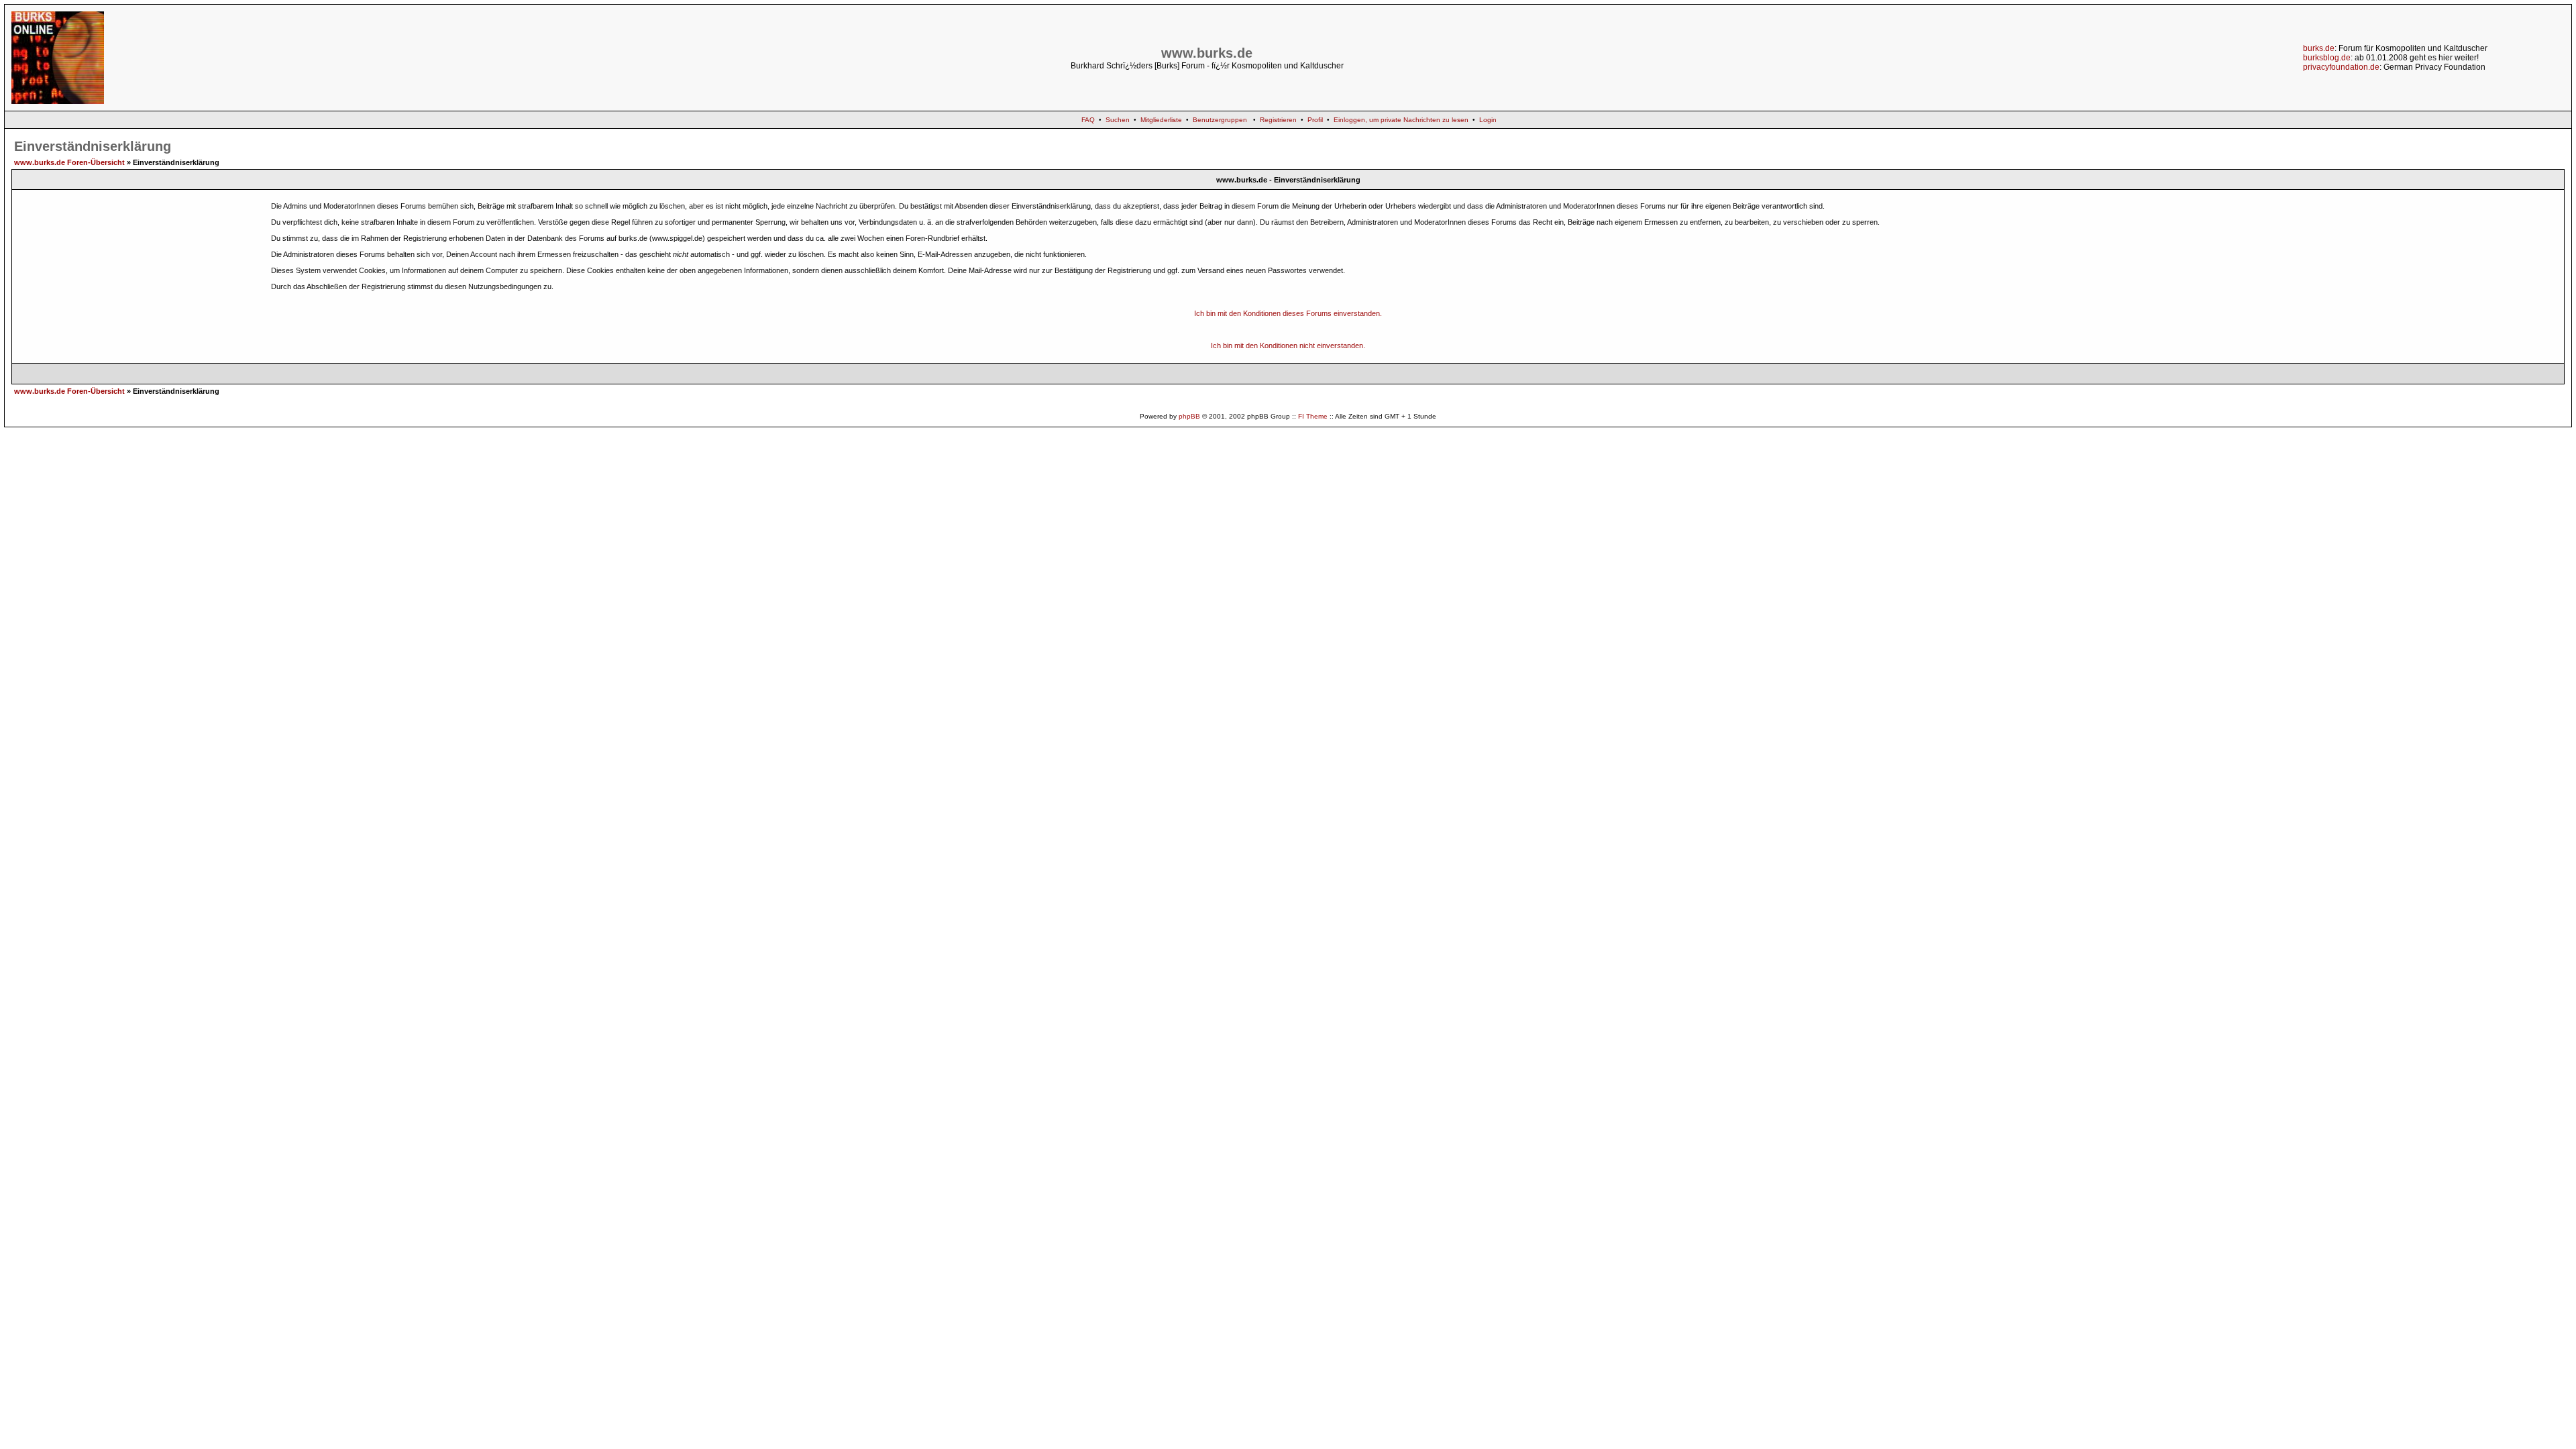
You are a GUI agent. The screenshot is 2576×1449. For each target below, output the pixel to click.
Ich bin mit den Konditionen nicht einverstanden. (1288, 345)
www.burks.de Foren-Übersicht (69, 162)
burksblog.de (2327, 58)
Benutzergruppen (1220, 120)
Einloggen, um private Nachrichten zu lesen (1401, 120)
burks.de (2319, 48)
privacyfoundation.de (2341, 67)
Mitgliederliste (1161, 120)
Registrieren (1278, 120)
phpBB (1189, 416)
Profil (1315, 120)
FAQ (1088, 120)
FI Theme (1313, 416)
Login (1488, 120)
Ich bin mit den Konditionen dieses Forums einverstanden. (1288, 313)
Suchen (1118, 120)
